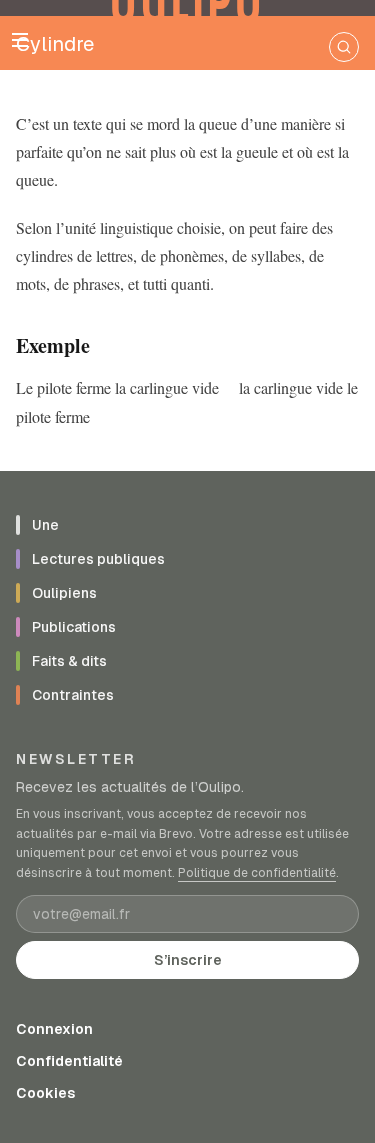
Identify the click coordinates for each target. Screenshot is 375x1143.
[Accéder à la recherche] (344, 47)
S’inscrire (188, 960)
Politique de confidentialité (257, 873)
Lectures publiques (98, 559)
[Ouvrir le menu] (20, 40)
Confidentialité (69, 1061)
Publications (74, 627)
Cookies (45, 1093)
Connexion (54, 1029)
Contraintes (73, 695)
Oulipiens (64, 593)
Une (45, 525)
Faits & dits (69, 661)
